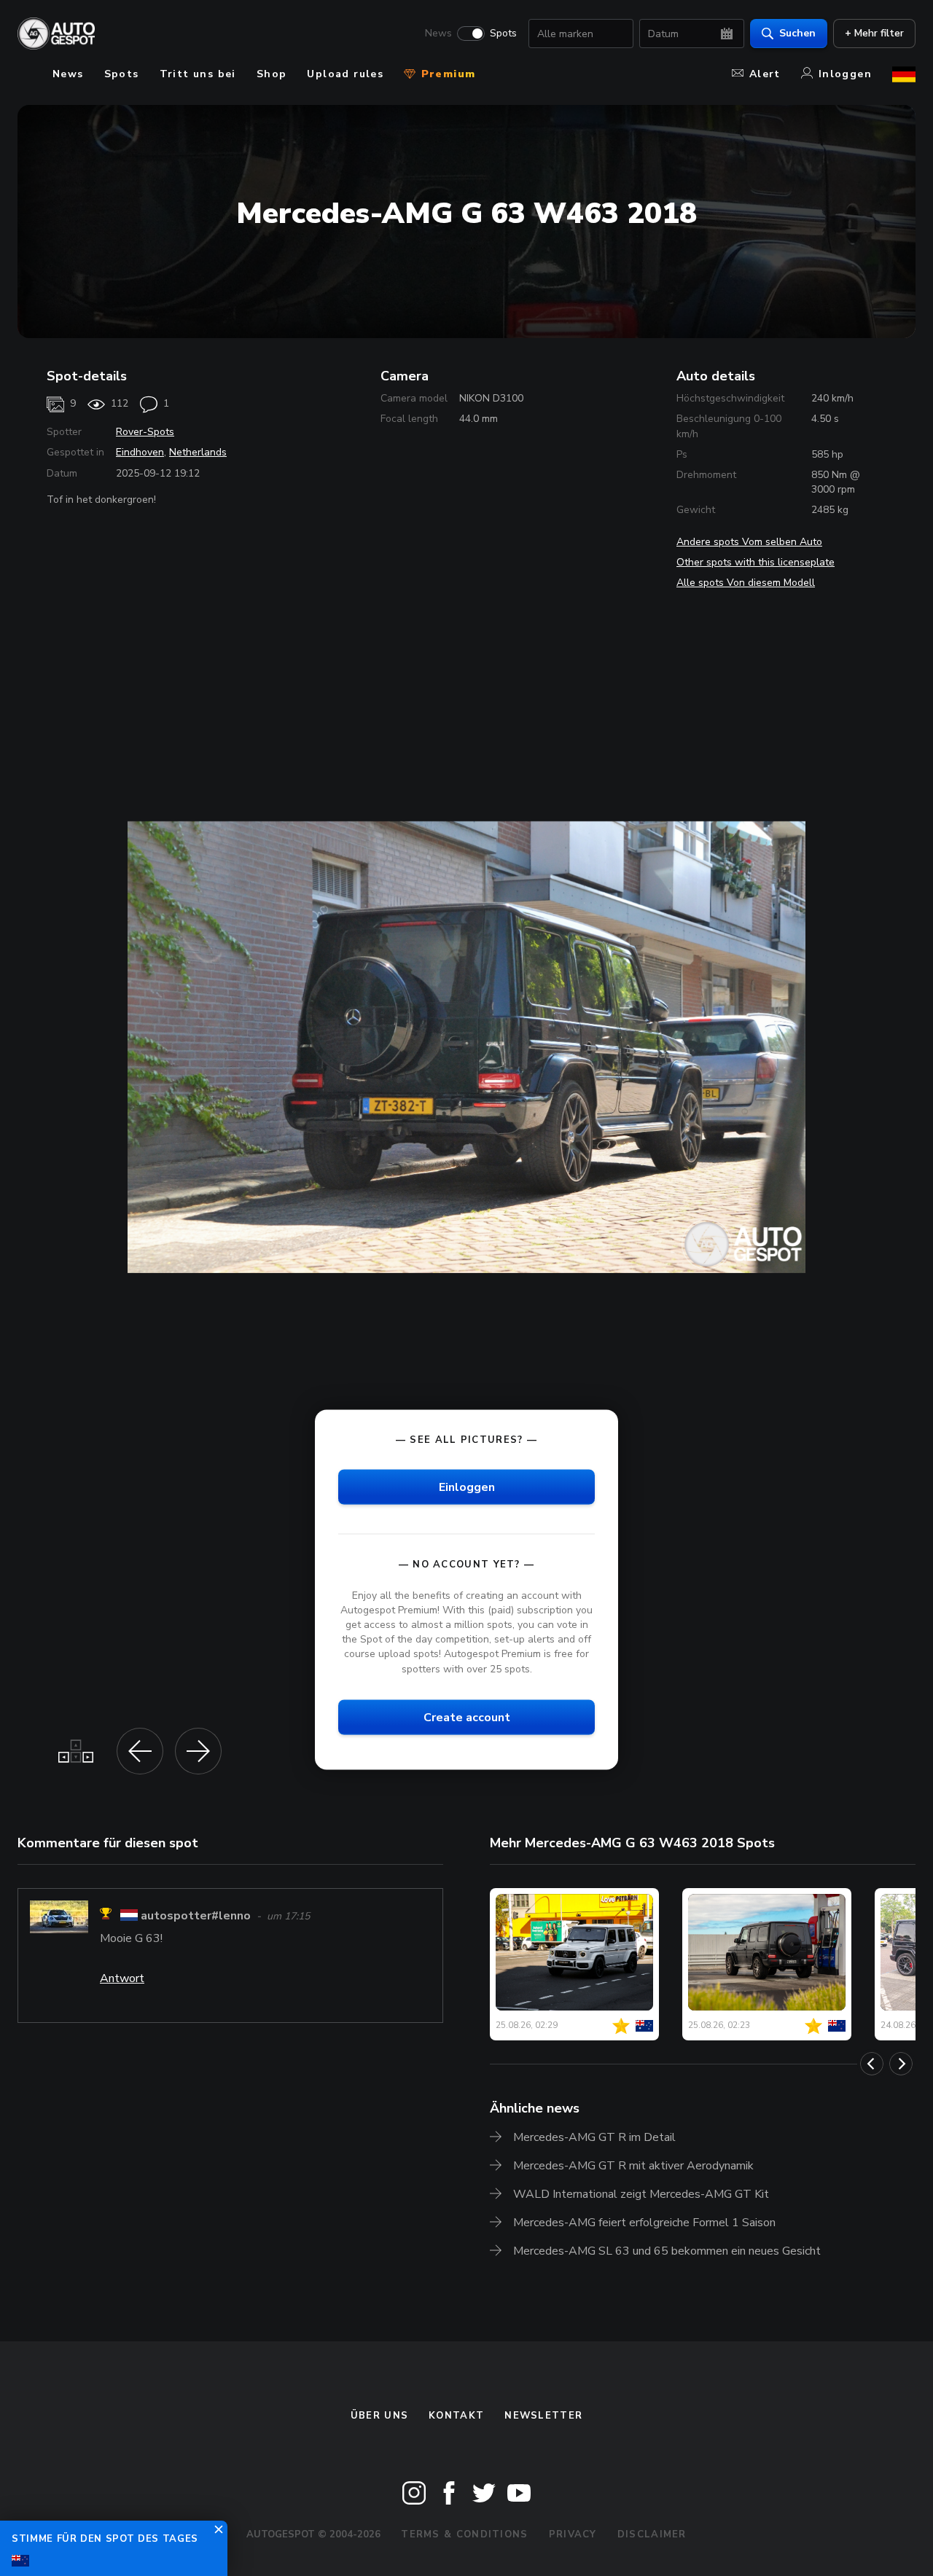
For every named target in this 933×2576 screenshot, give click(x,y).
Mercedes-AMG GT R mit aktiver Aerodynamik (633, 2166)
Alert (765, 74)
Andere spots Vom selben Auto (749, 542)
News (438, 34)
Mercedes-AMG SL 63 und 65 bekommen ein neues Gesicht (667, 2251)
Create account (467, 1717)
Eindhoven (140, 452)
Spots (503, 34)
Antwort (122, 1978)
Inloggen (845, 74)
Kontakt (456, 2416)
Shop (272, 74)
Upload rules (345, 74)
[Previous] (872, 2064)
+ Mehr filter (874, 33)
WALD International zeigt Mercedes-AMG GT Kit (641, 2194)
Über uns (379, 2416)
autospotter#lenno (196, 1916)
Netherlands (198, 452)
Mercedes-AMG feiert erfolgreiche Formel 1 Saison (644, 2223)
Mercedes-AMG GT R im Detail (594, 2137)
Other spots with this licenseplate (756, 562)
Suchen (797, 33)
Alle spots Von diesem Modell (746, 583)
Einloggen (467, 1487)
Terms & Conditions (464, 2534)
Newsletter (543, 2416)
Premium (446, 74)
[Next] (901, 2064)
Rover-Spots (145, 432)
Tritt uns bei (198, 74)
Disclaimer (652, 2534)
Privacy (573, 2534)
